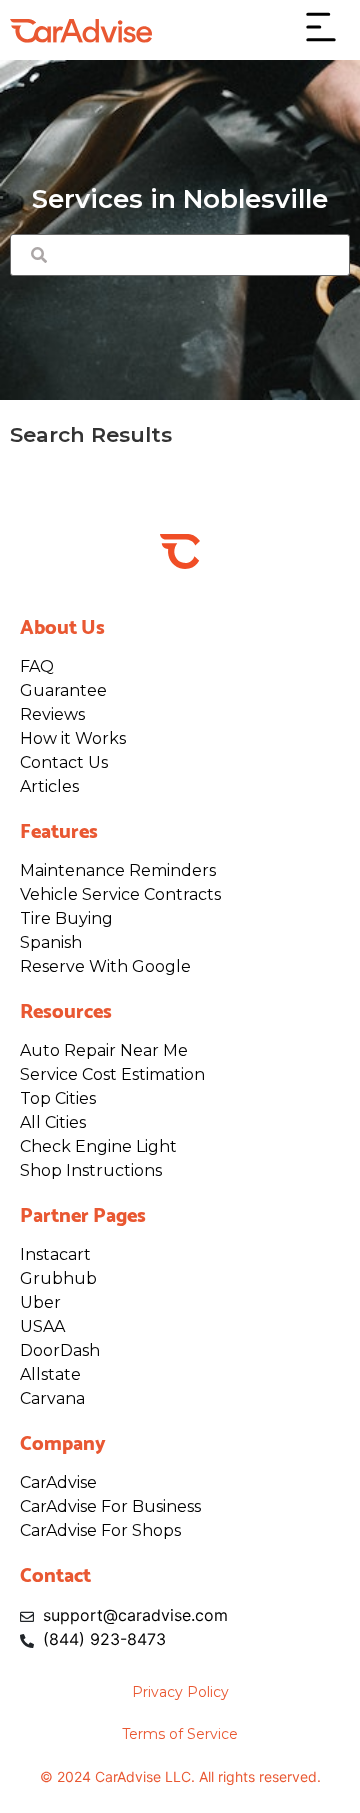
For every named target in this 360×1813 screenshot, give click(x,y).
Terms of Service (180, 1734)
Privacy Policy (180, 1692)
